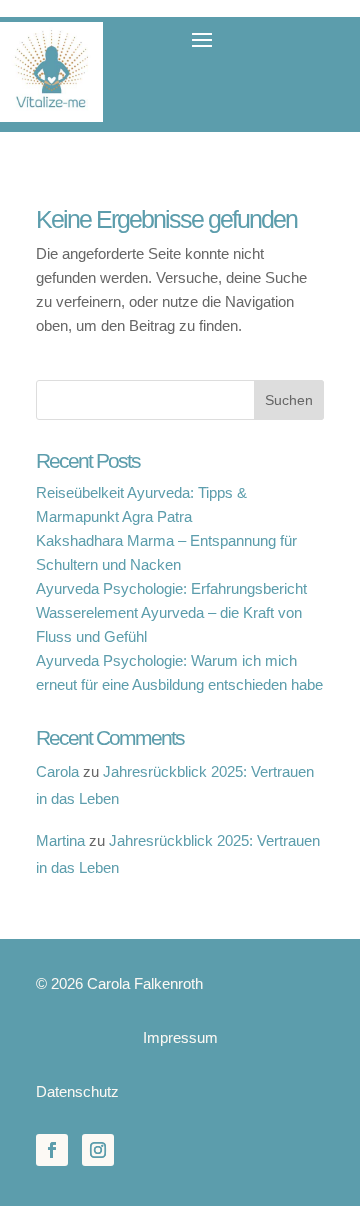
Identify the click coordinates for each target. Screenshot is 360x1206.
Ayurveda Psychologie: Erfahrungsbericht (171, 588)
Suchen (289, 400)
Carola (57, 771)
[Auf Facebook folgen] (52, 1150)
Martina (60, 840)
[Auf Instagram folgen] (98, 1150)
